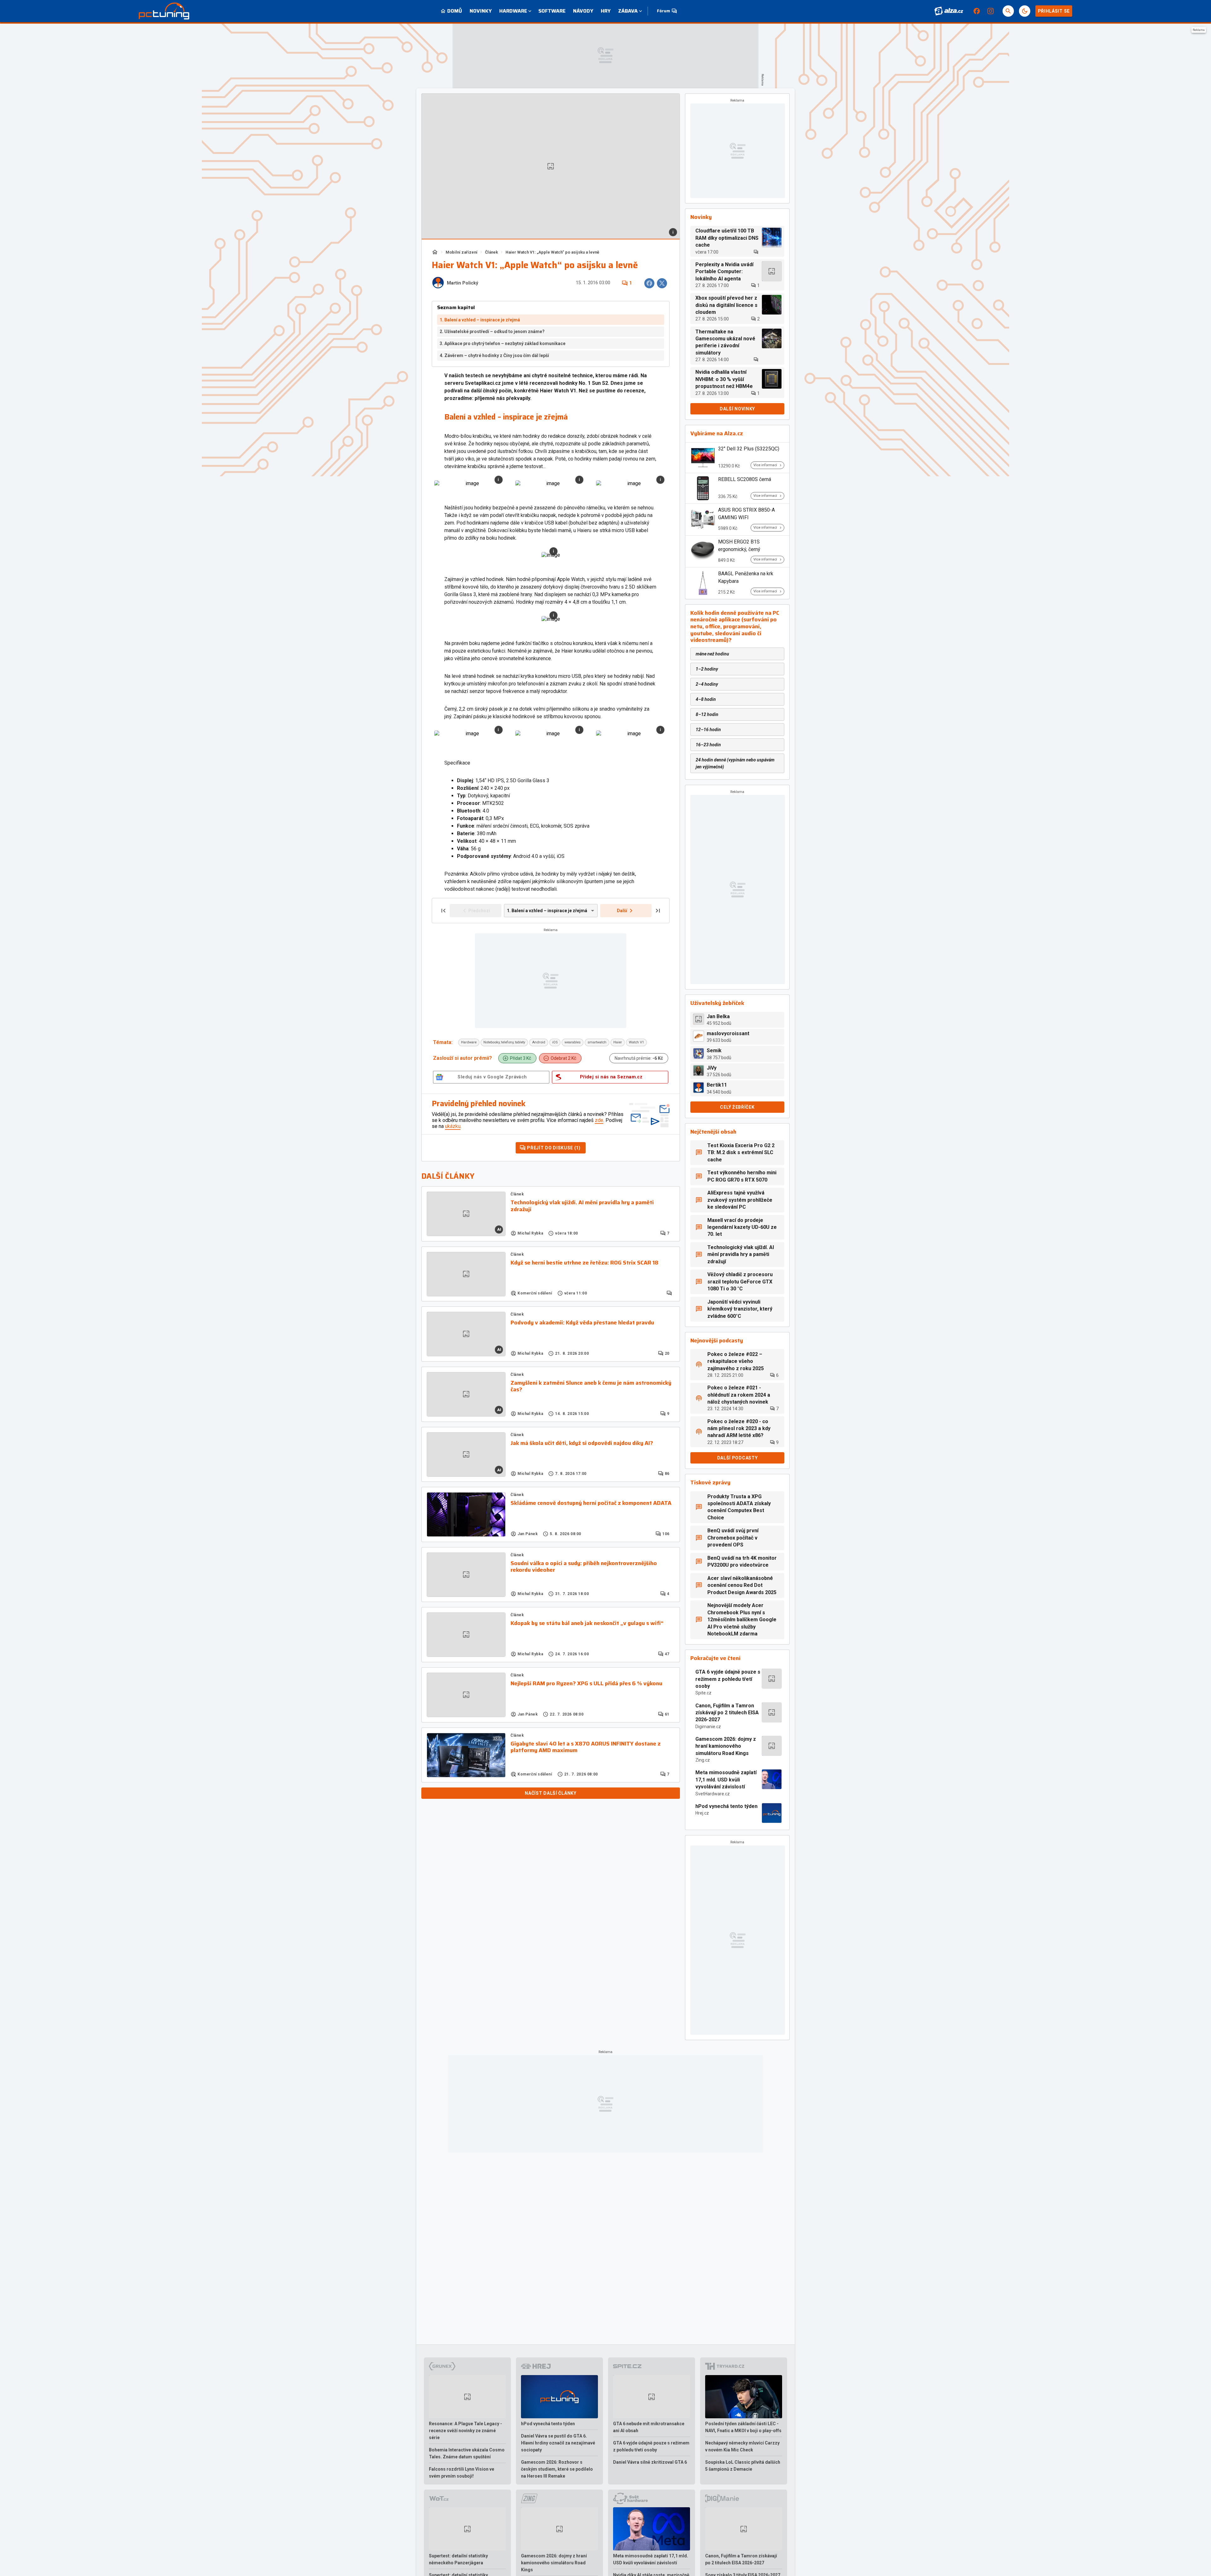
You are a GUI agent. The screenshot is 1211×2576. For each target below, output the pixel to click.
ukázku (453, 1126)
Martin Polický (462, 283)
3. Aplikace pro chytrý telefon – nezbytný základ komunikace (503, 343)
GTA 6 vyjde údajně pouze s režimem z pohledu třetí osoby (728, 1679)
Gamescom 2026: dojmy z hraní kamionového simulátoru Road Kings (726, 1746)
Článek (491, 252)
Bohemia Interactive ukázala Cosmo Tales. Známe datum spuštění (467, 2453)
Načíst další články (550, 1793)
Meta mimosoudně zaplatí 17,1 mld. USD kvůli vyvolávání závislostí (726, 1780)
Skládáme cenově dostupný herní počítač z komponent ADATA (591, 1503)
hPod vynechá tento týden (726, 1806)
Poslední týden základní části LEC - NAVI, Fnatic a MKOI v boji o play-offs (743, 2427)
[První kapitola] (443, 911)
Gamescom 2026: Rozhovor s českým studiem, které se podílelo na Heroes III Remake (557, 2469)
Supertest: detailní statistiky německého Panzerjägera (458, 2559)
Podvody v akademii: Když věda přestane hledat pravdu (582, 1323)
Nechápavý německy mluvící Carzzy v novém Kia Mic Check (742, 2446)
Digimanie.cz (708, 1727)
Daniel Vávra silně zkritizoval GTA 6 (650, 2462)
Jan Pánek (528, 1534)
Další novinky (737, 409)
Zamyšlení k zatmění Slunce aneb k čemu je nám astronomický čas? (591, 1386)
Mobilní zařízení (462, 252)
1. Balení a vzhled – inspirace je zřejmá (480, 320)
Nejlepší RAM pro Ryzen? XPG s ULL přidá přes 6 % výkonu (586, 1684)
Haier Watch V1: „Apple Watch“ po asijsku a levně (552, 252)
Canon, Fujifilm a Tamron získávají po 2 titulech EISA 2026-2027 (727, 1713)
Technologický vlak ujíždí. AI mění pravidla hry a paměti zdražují (582, 1206)
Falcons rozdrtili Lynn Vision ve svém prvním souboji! (462, 2473)
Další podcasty (737, 1458)
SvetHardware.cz (713, 1794)
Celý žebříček (737, 1107)
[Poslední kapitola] (658, 911)
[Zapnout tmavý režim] (1025, 11)
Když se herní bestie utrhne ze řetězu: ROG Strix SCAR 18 (585, 1263)
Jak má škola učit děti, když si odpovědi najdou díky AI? (582, 1443)
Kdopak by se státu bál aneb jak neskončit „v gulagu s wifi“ (587, 1623)
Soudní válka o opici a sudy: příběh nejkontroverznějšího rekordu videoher (584, 1567)
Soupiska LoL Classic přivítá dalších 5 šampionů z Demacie (743, 2466)
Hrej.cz (702, 1813)
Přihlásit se (1054, 11)
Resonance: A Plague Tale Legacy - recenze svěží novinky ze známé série (465, 2431)
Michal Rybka (530, 1233)
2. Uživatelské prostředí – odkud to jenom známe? (492, 332)
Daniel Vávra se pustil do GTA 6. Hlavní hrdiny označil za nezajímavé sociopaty (558, 2443)
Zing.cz (703, 1760)
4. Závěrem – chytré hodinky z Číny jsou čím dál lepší (494, 355)
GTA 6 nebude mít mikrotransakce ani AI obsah (649, 2427)
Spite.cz (703, 1693)
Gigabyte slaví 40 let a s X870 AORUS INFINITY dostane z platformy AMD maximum (586, 1747)
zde (599, 1120)
